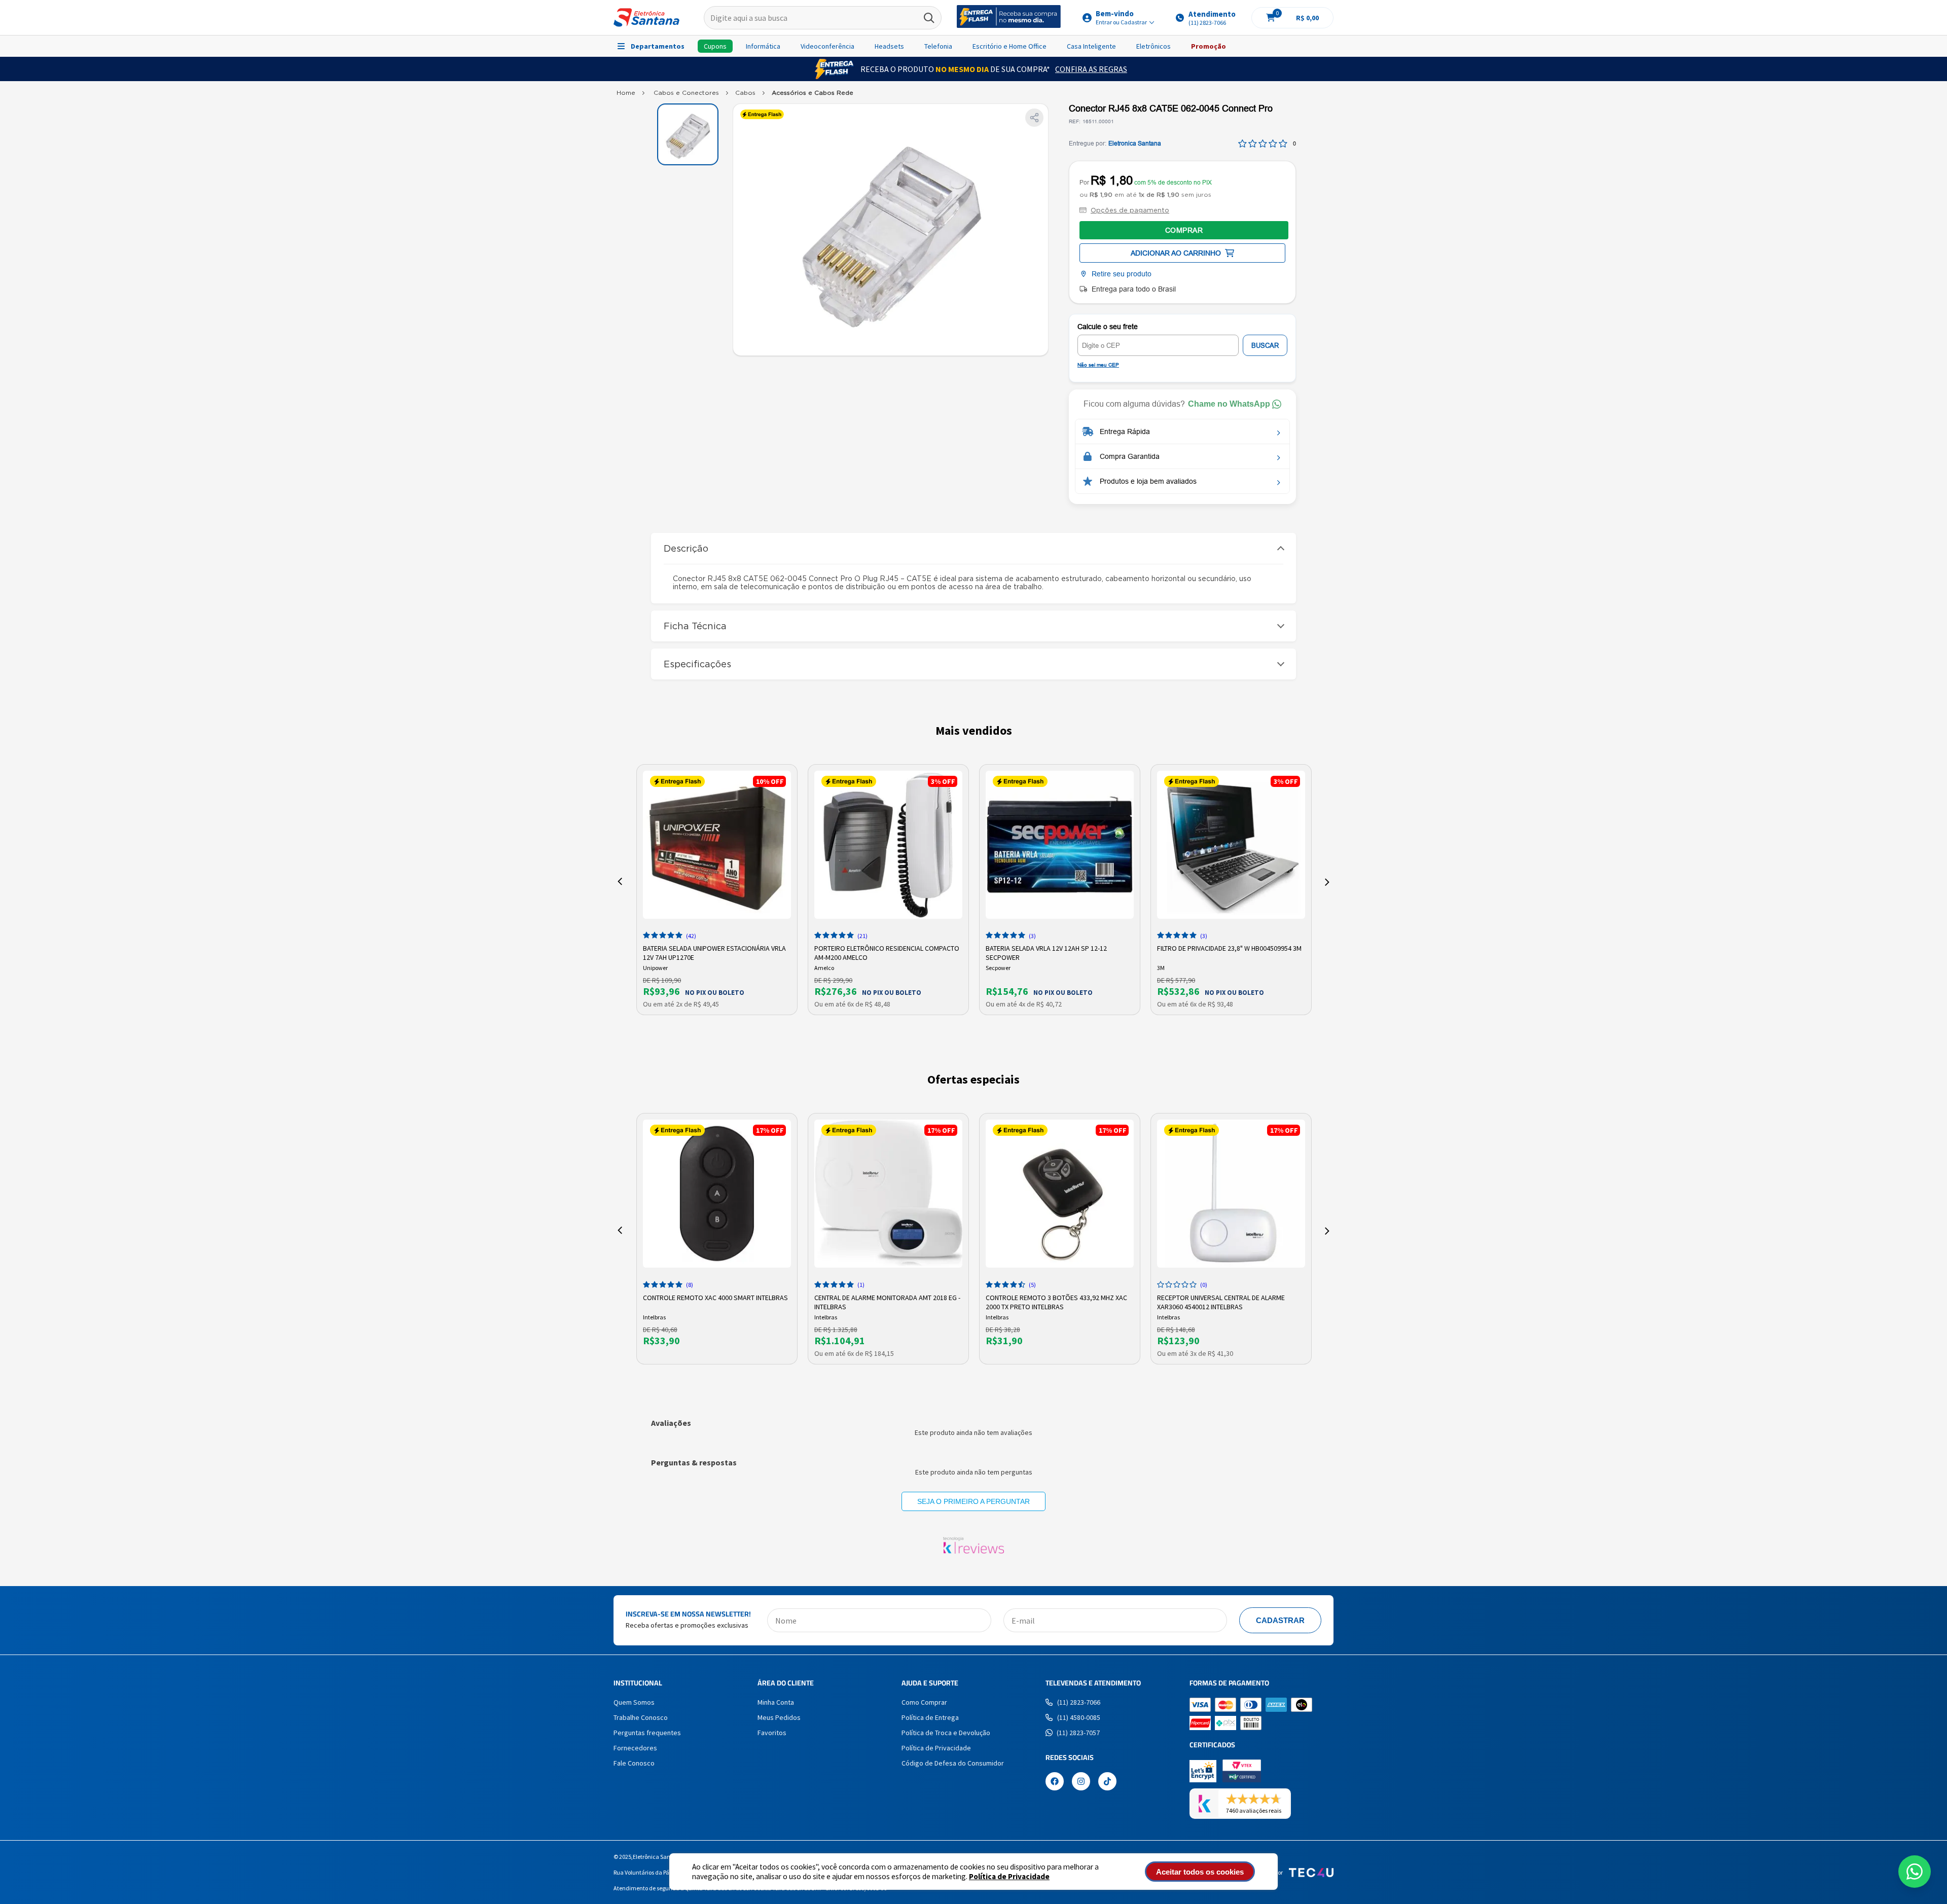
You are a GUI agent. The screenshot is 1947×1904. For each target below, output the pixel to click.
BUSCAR (1265, 346)
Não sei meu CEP (1098, 365)
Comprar (1184, 230)
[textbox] (823, 18)
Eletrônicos (1153, 46)
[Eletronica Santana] (626, 95)
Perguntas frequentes (647, 1733)
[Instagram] (1081, 1782)
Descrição (686, 548)
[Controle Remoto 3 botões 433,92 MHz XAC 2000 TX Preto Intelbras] (1060, 1194)
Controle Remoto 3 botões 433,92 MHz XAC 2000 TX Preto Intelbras (1056, 1301)
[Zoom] (688, 134)
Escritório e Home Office (1009, 46)
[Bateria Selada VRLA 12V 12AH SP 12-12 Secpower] (1060, 845)
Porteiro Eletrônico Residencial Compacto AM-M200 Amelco (887, 952)
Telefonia (938, 46)
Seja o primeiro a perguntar (974, 1501)
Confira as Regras (1091, 69)
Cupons (715, 46)
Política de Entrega (930, 1717)
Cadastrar (1280, 1620)
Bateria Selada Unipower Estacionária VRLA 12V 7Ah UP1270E (714, 952)
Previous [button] (620, 882)
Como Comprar (924, 1702)
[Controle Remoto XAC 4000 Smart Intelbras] (717, 1194)
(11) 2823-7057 (1078, 1733)
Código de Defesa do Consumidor (953, 1763)
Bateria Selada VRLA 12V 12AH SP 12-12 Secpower (1046, 952)
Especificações (697, 664)
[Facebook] (1055, 1782)
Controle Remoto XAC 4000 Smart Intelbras (715, 1298)
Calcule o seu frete (1108, 327)
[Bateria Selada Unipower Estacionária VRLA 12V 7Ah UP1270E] (717, 845)
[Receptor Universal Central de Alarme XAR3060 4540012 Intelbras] (1231, 1194)
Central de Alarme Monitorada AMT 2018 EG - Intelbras (887, 1301)
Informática (763, 46)
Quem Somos (634, 1702)
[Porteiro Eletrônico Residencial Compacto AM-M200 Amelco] (888, 845)
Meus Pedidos (779, 1717)
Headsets (889, 46)
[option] (717, 890)
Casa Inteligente (1091, 46)
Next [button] (1327, 882)
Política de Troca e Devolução (946, 1733)
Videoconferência (827, 46)
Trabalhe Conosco (641, 1717)
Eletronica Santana (1135, 143)
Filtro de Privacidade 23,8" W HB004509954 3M (1229, 948)
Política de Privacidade (1009, 1876)
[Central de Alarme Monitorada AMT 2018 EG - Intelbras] (888, 1194)
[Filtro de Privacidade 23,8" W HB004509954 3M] (1231, 845)
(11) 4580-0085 (1079, 1717)
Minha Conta (776, 1702)
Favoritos (772, 1733)
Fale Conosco (634, 1763)
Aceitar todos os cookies (1200, 1872)
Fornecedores (635, 1748)
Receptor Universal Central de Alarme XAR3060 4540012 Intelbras (1221, 1301)
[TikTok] (1107, 1782)
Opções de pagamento (1130, 210)
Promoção (1209, 46)
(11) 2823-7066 (1079, 1702)
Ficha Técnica (695, 626)
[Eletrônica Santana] (646, 17)
